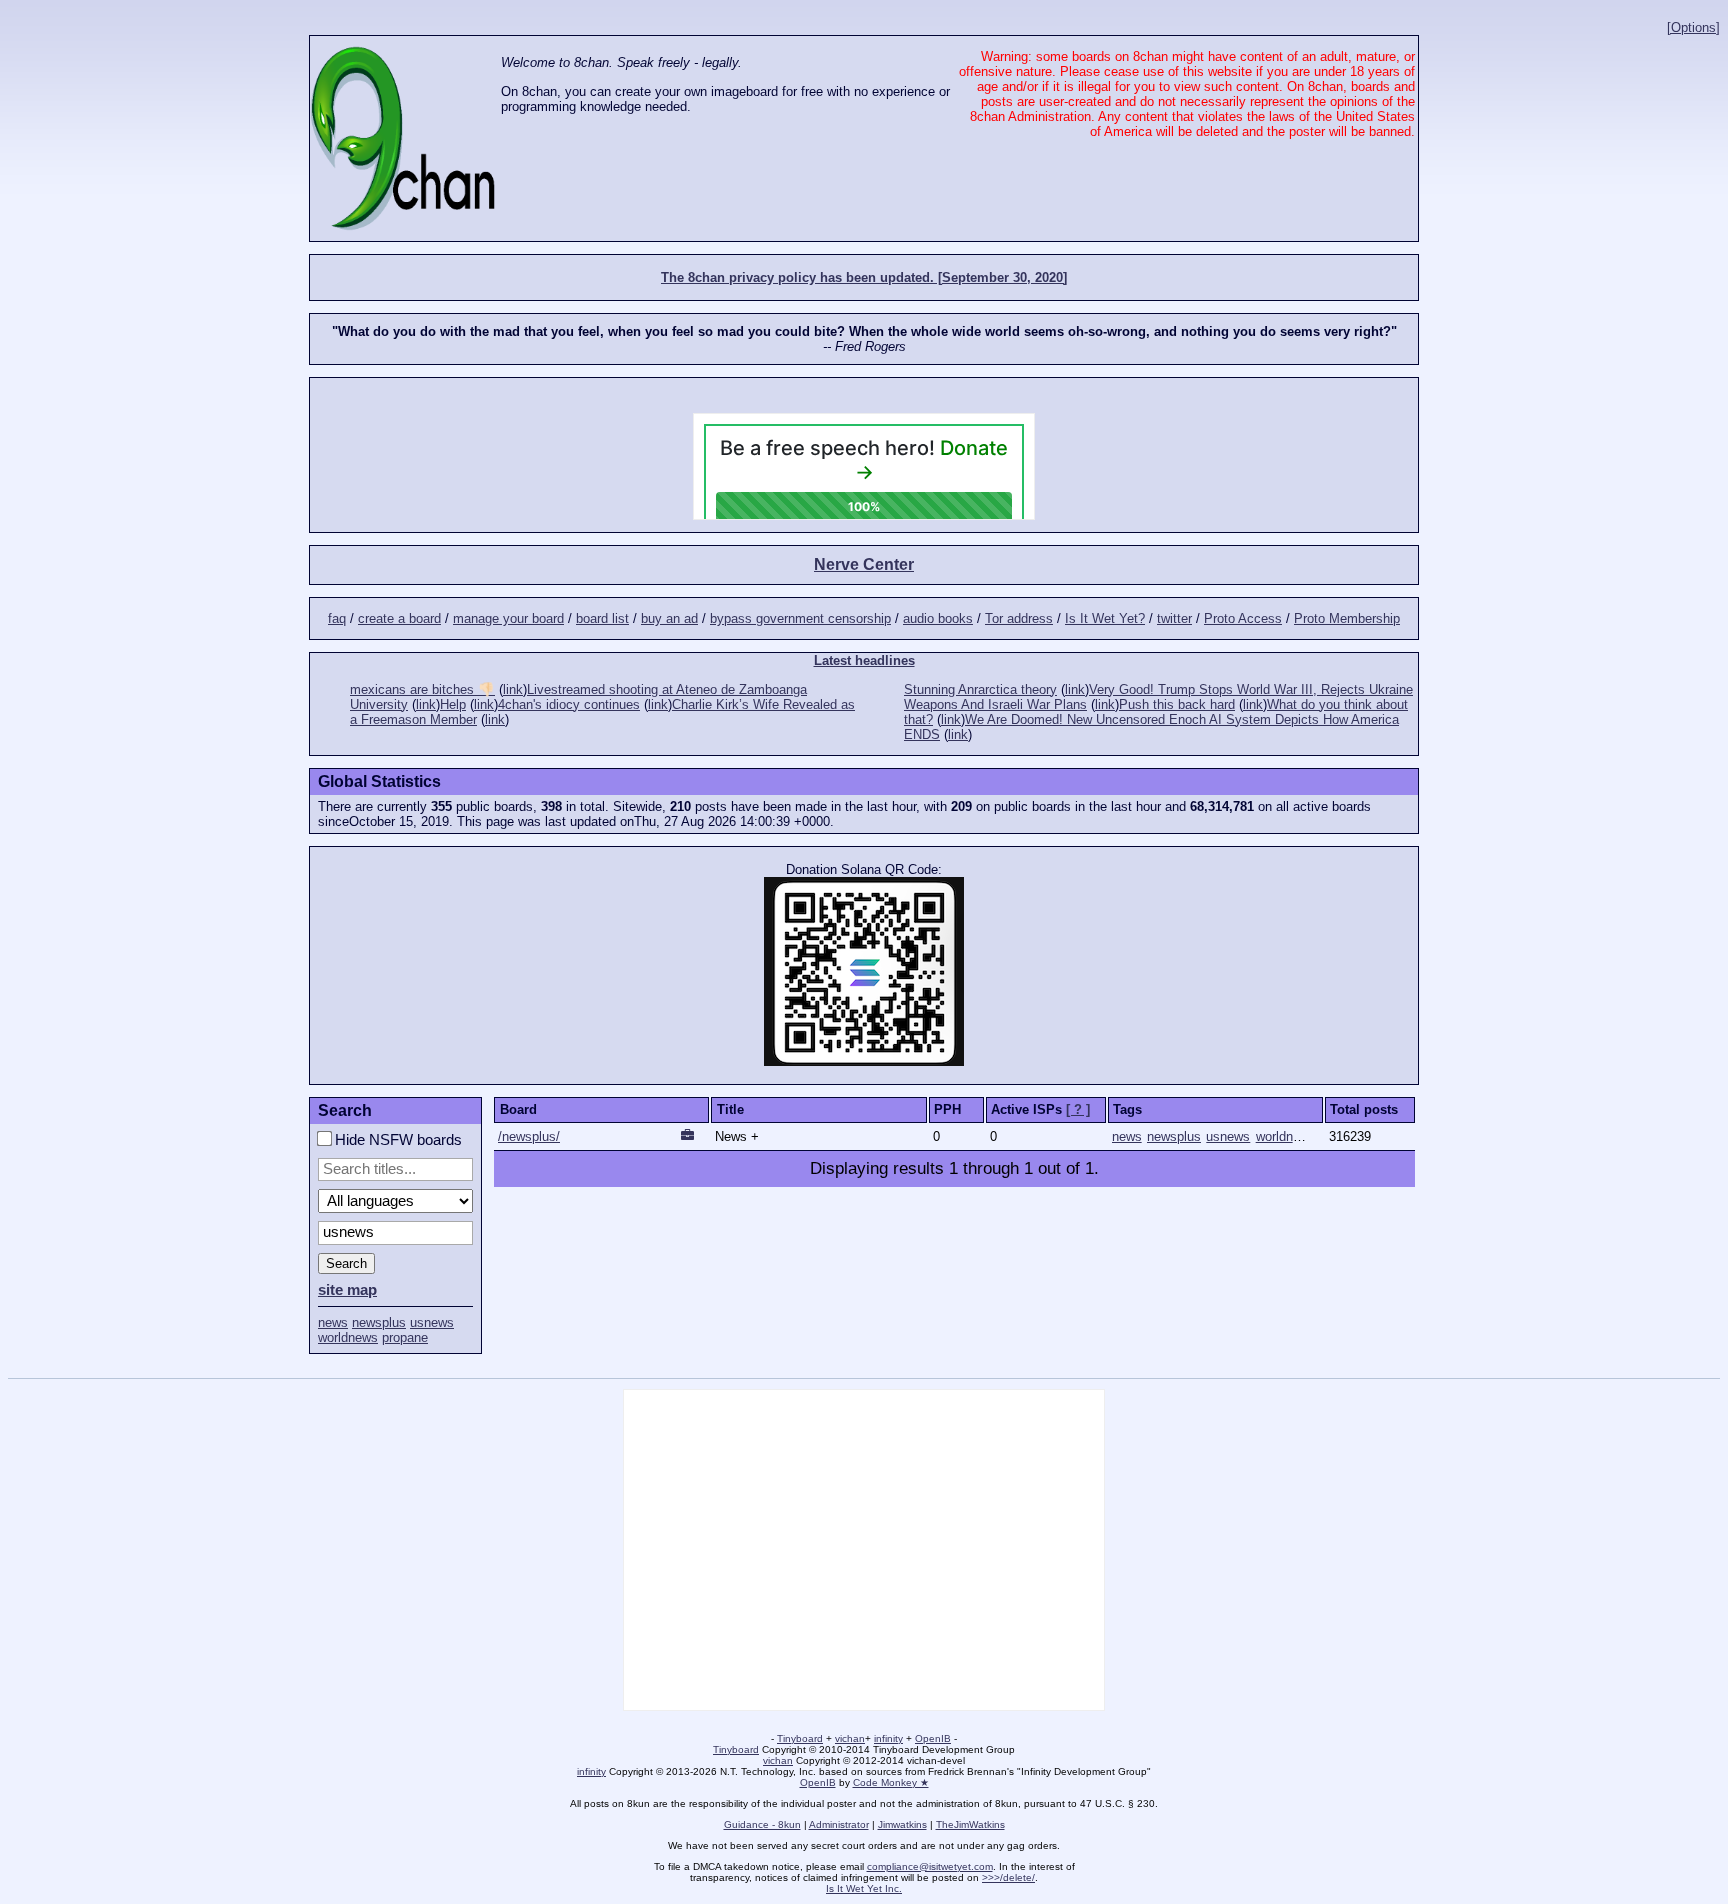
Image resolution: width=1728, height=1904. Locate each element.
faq (337, 618)
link (513, 689)
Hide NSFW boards (396, 1140)
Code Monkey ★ (891, 1782)
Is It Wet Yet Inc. (864, 1888)
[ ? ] (1078, 1109)
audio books (938, 618)
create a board (399, 618)
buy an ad (669, 618)
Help (453, 704)
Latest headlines (864, 660)
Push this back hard (1177, 704)
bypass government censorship (800, 618)
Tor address (1019, 618)
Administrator (839, 1824)
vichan (850, 1738)
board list (602, 618)
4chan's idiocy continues (569, 704)
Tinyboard (800, 1738)
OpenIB (933, 1738)
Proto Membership (1347, 618)
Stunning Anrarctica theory (980, 689)
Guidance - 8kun (762, 1824)
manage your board (508, 618)
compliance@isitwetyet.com (930, 1866)
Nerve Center (864, 564)
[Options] (1693, 27)
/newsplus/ (529, 1136)
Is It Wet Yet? (1105, 618)
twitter (1174, 618)
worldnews (348, 1337)
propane (405, 1337)
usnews (432, 1322)
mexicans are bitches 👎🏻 (422, 689)
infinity (888, 1738)
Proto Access (1243, 618)
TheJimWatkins (970, 1824)
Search (346, 1263)
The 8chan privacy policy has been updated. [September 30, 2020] (864, 277)
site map (347, 1290)
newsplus (379, 1322)
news (333, 1322)
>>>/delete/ (1008, 1877)
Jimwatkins (902, 1824)
